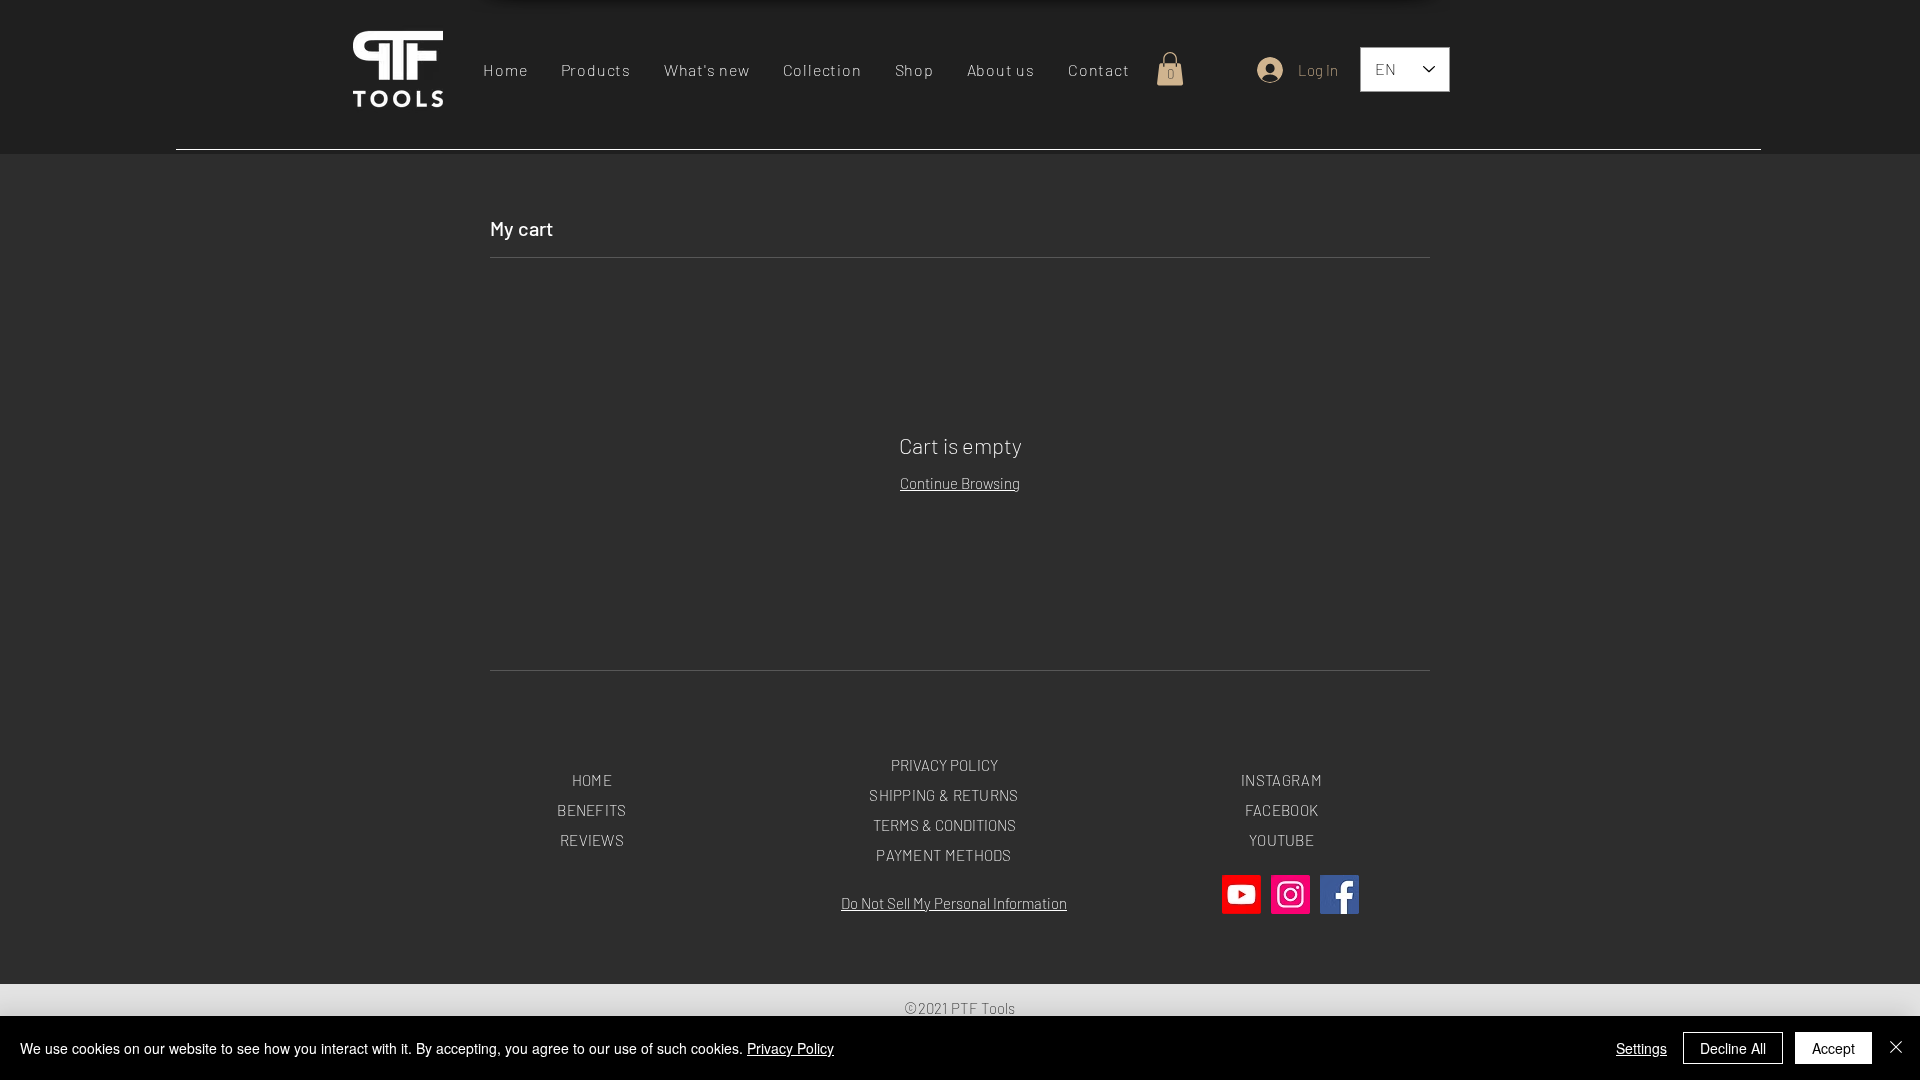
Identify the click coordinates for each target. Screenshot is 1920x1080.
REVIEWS (592, 840)
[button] (595, 69)
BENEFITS (591, 810)
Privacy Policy (790, 1048)
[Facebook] (1339, 894)
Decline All (1733, 1048)
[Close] (1896, 1048)
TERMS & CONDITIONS (944, 825)
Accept (1833, 1048)
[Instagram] (1290, 894)
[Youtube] (1241, 894)
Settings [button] (1641, 1048)
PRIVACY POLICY (944, 765)
